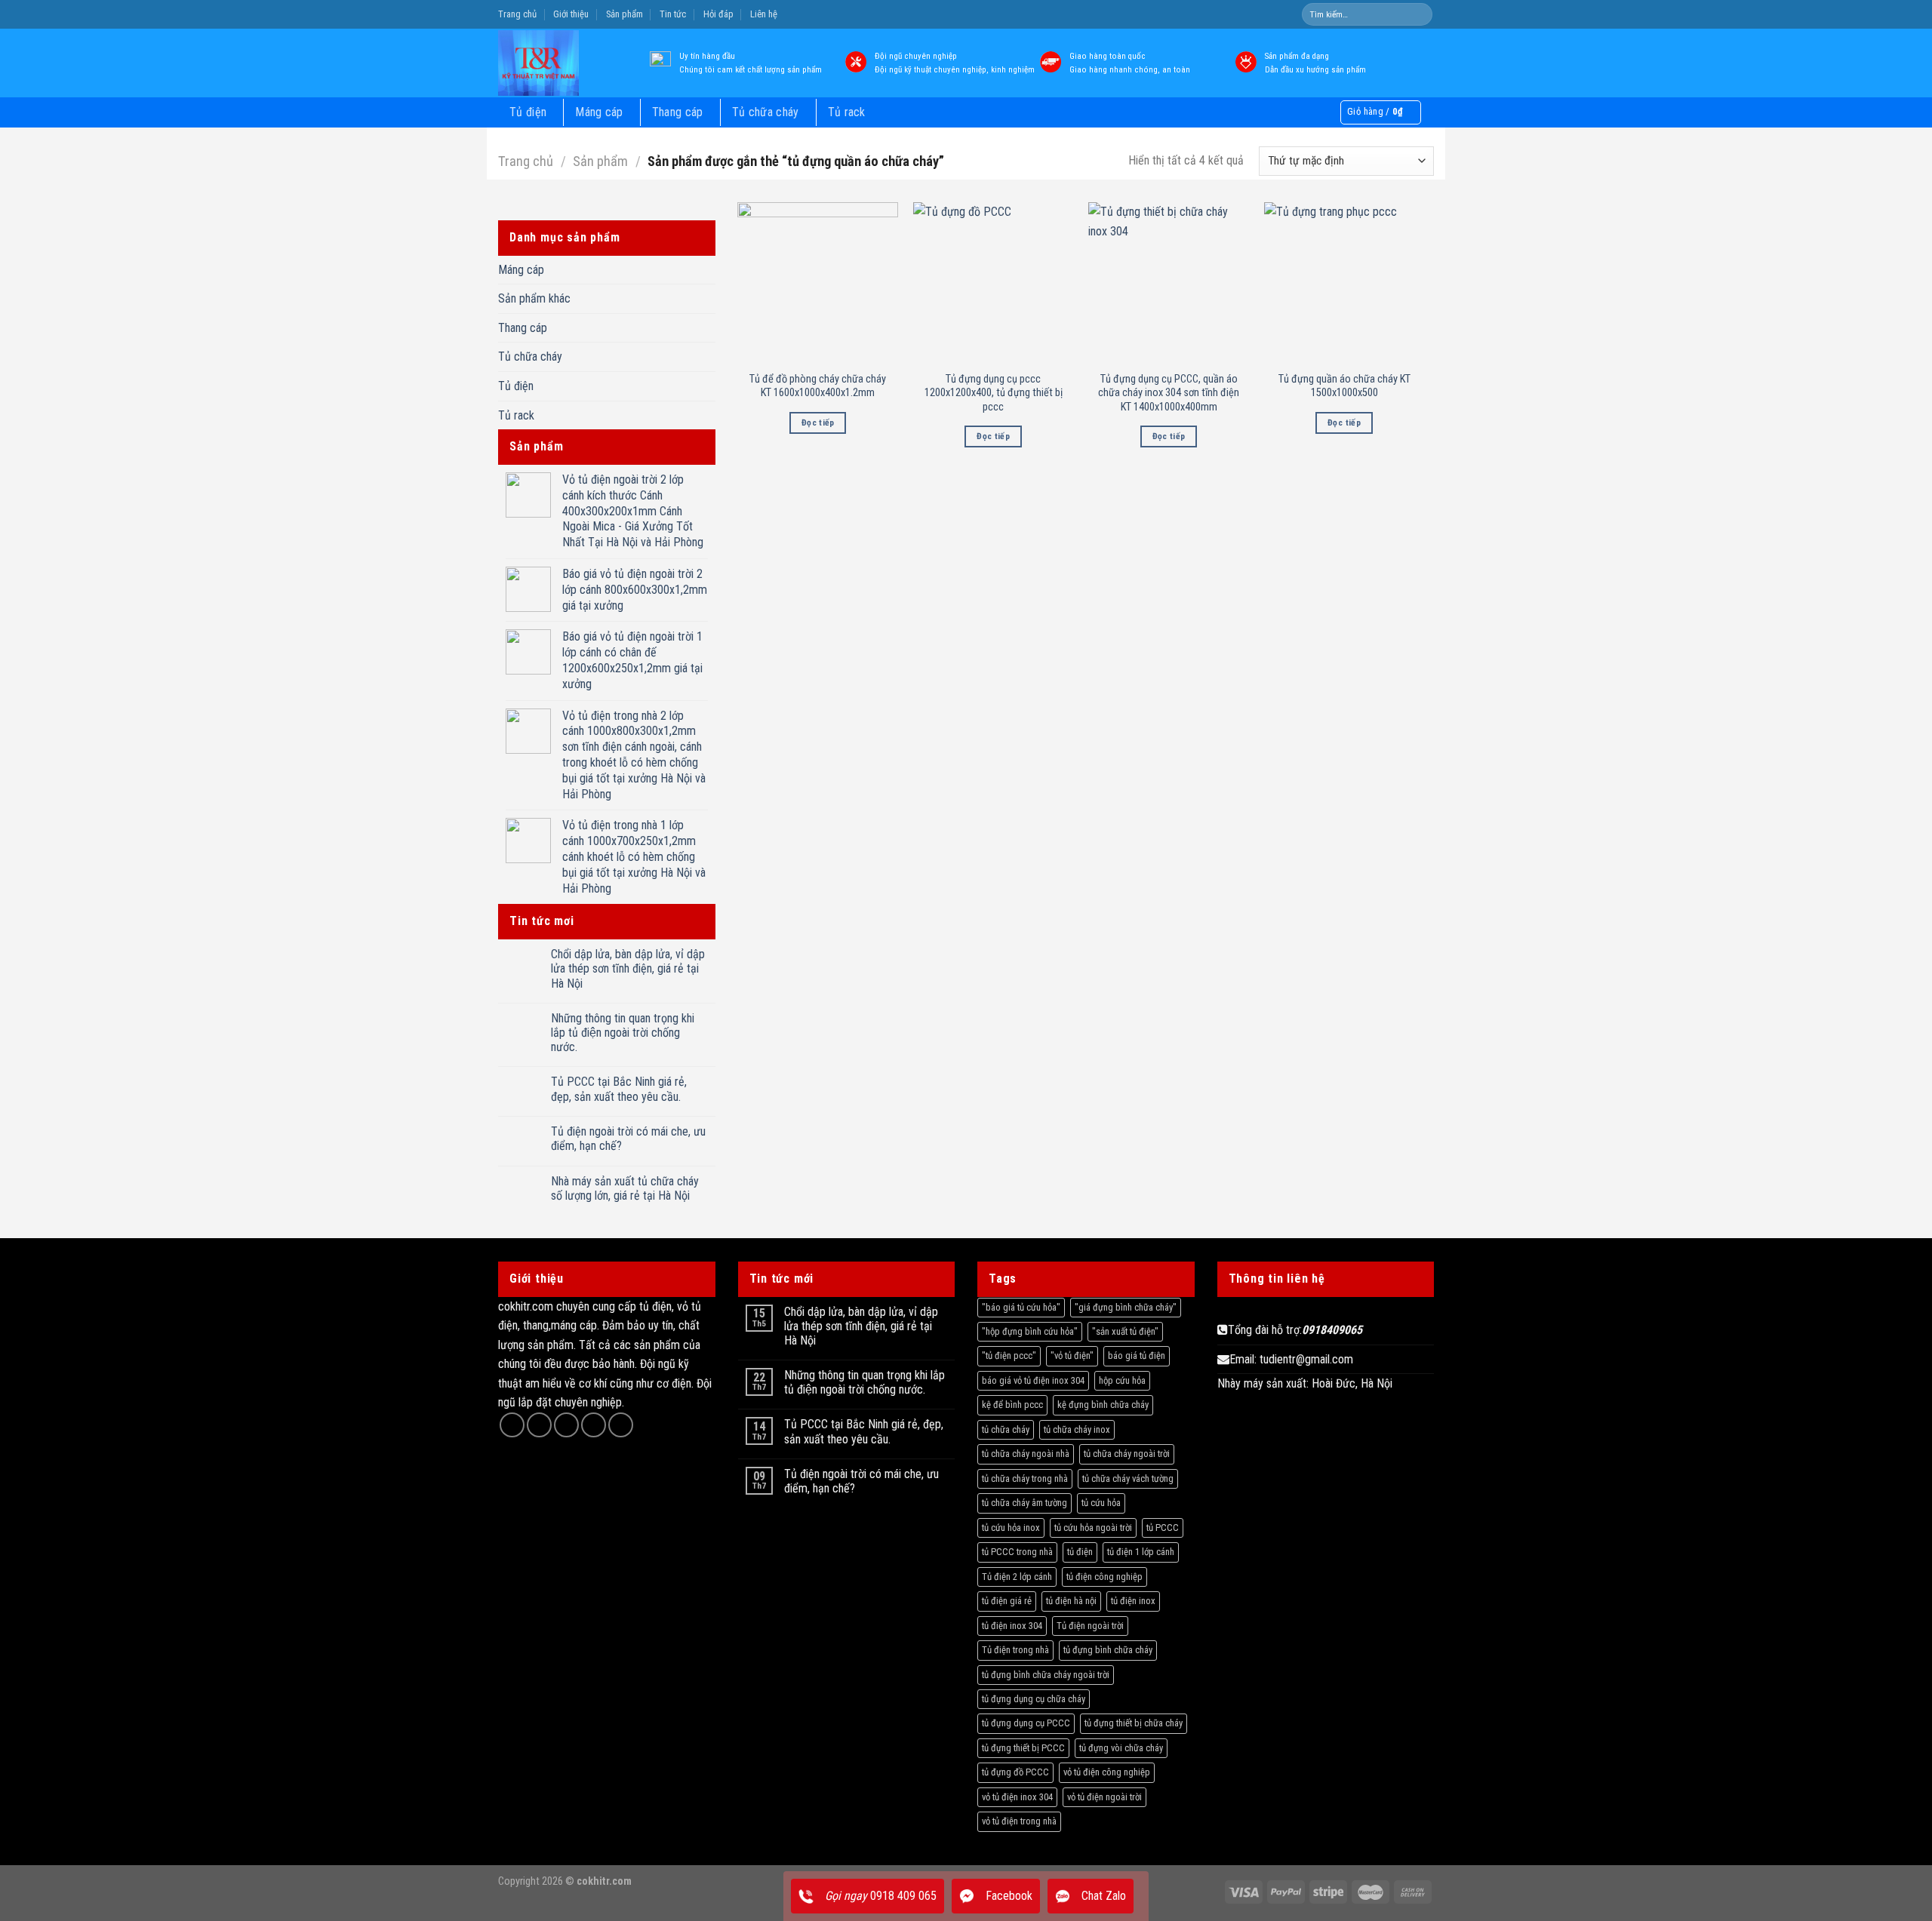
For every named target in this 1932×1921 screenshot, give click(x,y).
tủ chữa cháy (1006, 1429)
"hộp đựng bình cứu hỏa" (1030, 1331)
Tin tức (673, 14)
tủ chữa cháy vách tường (1128, 1478)
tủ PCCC (1163, 1528)
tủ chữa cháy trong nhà (1025, 1478)
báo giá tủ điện (1137, 1355)
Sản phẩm (625, 14)
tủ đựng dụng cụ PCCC (1026, 1723)
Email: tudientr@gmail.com (1291, 1359)
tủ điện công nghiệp (1104, 1577)
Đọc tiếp (818, 423)
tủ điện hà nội (1071, 1601)
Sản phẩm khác (534, 298)
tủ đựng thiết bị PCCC (1023, 1748)
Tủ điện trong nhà (1015, 1650)
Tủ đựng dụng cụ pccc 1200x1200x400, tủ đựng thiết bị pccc (994, 393)
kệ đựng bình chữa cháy (1103, 1405)
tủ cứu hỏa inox (1011, 1528)
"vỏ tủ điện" (1072, 1355)
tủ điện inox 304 (1012, 1626)
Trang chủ (517, 14)
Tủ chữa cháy (766, 112)
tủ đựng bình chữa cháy (1108, 1650)
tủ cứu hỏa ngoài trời (1093, 1528)
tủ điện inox (1133, 1601)
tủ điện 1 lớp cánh (1141, 1552)
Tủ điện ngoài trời (1090, 1626)
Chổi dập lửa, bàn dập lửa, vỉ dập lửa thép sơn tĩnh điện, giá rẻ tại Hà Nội (628, 968)
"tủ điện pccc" (1009, 1355)
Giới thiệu (571, 14)
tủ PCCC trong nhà (1017, 1552)
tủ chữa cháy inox (1077, 1429)
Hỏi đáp (718, 14)
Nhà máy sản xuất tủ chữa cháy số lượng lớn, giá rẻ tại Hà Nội (625, 1188)
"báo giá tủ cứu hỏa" (1021, 1307)
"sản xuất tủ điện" (1125, 1331)
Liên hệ (764, 14)
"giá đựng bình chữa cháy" (1126, 1307)
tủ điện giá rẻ (1007, 1601)
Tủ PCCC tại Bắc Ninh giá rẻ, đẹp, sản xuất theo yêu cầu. (619, 1089)
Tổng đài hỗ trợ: (1295, 1330)
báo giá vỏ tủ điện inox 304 (1033, 1380)
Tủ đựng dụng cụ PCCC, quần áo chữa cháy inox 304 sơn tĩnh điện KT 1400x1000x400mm (1169, 393)
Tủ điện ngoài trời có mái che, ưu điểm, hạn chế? (628, 1139)
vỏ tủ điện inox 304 (1017, 1797)
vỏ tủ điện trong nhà (1019, 1821)
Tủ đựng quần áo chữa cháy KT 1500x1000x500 (1344, 386)
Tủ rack (847, 112)
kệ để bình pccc (1012, 1405)
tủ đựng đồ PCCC (1015, 1772)
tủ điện (1080, 1552)
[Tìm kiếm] (1420, 14)
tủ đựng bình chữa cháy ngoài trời (1046, 1675)
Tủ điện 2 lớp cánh (1017, 1577)
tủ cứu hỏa (1101, 1503)
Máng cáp (599, 112)
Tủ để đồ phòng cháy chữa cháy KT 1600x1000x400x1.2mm (818, 386)
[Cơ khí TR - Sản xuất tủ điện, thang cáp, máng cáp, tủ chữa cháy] (561, 63)
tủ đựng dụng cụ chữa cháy (1034, 1699)
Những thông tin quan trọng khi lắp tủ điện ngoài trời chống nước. (623, 1033)
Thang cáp (678, 112)
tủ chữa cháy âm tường (1024, 1503)
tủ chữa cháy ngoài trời (1127, 1454)
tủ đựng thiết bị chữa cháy (1134, 1723)
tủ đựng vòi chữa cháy (1121, 1748)
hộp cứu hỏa (1122, 1380)
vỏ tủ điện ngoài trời (1104, 1797)
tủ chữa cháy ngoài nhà (1026, 1454)
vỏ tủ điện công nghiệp (1107, 1772)
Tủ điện (528, 112)
